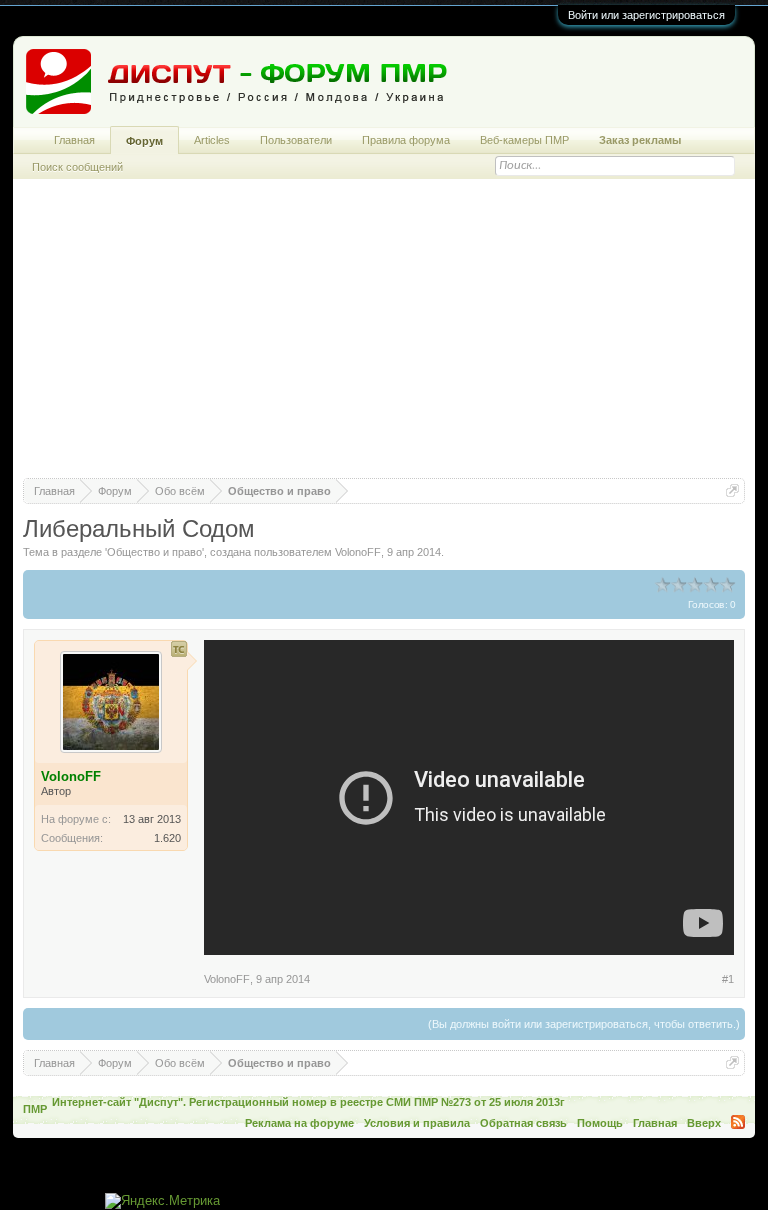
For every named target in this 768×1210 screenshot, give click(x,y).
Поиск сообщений (77, 167)
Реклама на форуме (299, 1123)
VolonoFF (358, 552)
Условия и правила (417, 1123)
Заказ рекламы (640, 140)
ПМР (35, 1109)
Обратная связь (523, 1123)
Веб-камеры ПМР (524, 140)
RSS (738, 1122)
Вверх (704, 1123)
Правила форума (406, 140)
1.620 (167, 838)
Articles (212, 140)
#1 (728, 979)
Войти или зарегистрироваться (646, 15)
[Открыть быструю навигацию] (732, 490)
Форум (144, 141)
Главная (74, 140)
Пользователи (296, 140)
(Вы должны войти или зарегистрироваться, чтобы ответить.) (584, 1024)
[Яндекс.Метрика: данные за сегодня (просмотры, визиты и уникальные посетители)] (162, 1201)
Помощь (600, 1123)
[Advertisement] (384, 338)
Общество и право (154, 552)
